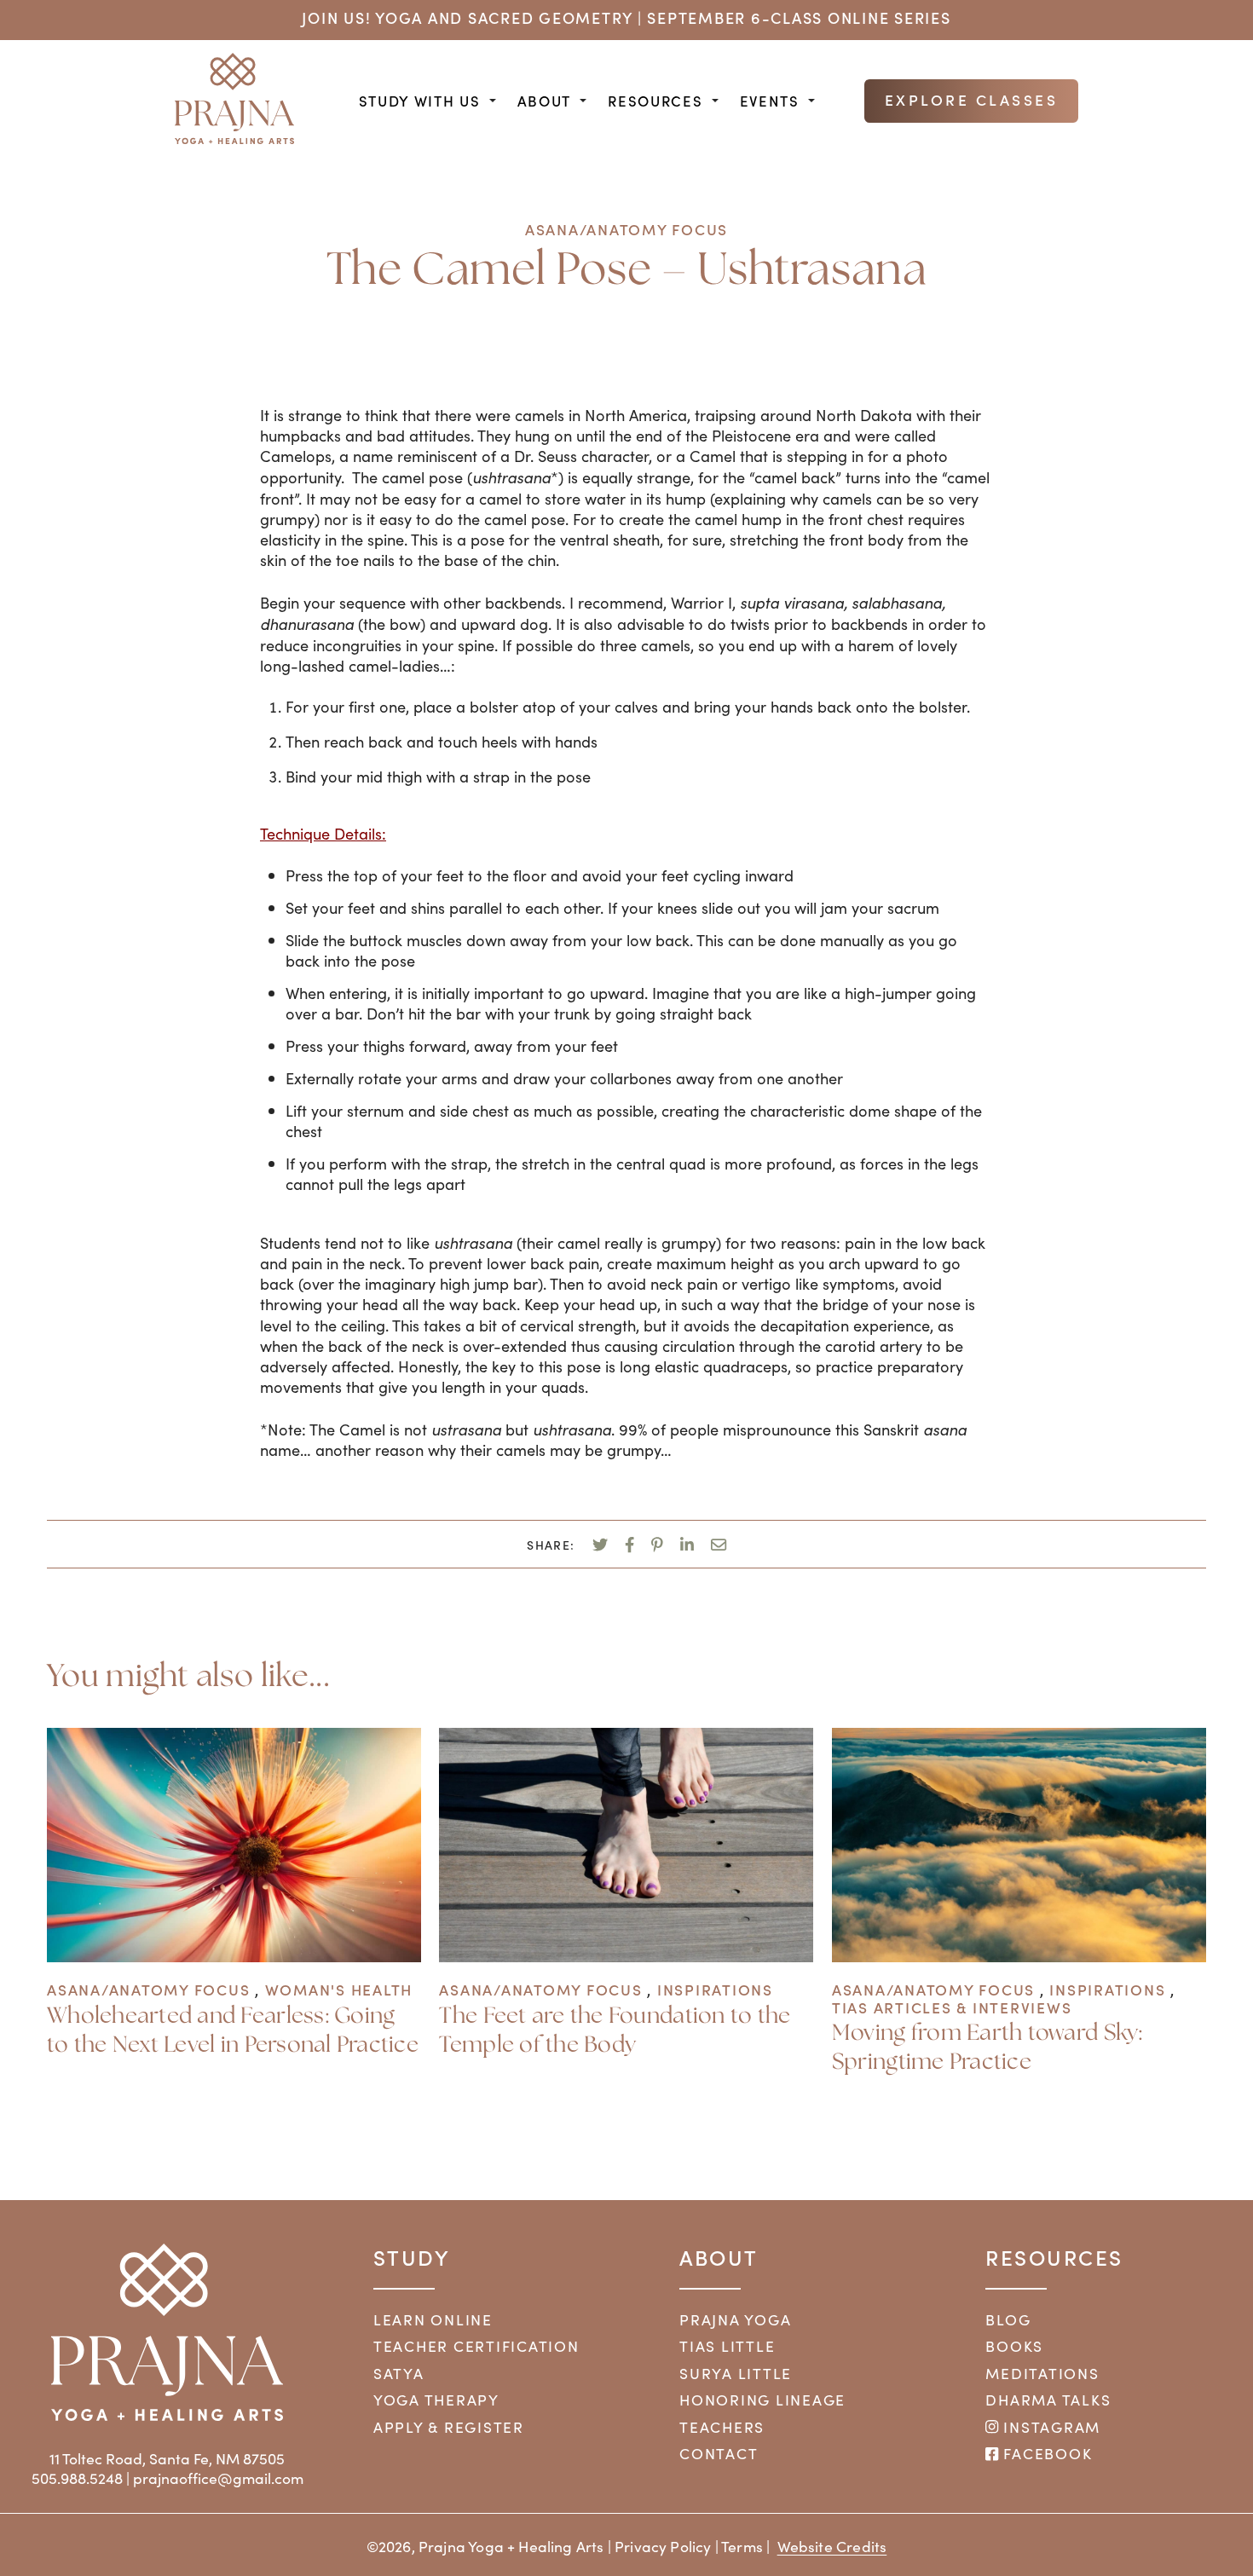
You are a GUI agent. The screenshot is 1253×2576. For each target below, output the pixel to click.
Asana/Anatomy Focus (626, 229)
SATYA (399, 2373)
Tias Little (727, 2346)
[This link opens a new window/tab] (600, 1543)
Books (1014, 2346)
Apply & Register (449, 2427)
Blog (1008, 2319)
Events (770, 101)
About (544, 101)
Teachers (722, 2427)
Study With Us (420, 101)
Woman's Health (339, 1989)
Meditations (1042, 2373)
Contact (719, 2453)
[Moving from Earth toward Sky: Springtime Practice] (1019, 1956)
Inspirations (715, 1989)
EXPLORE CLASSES (972, 99)
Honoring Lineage (762, 2400)
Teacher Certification (476, 2346)
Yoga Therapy (436, 2400)
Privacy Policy (663, 2546)
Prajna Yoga (735, 2319)
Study (412, 2257)
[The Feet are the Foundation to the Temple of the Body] (626, 1956)
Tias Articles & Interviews (952, 2007)
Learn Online (433, 2319)
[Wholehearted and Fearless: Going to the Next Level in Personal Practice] (234, 1956)
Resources (655, 101)
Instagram (1050, 2427)
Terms (742, 2546)
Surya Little (736, 2373)
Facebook (1045, 2453)
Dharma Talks (1048, 2400)
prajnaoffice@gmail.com (218, 2478)
